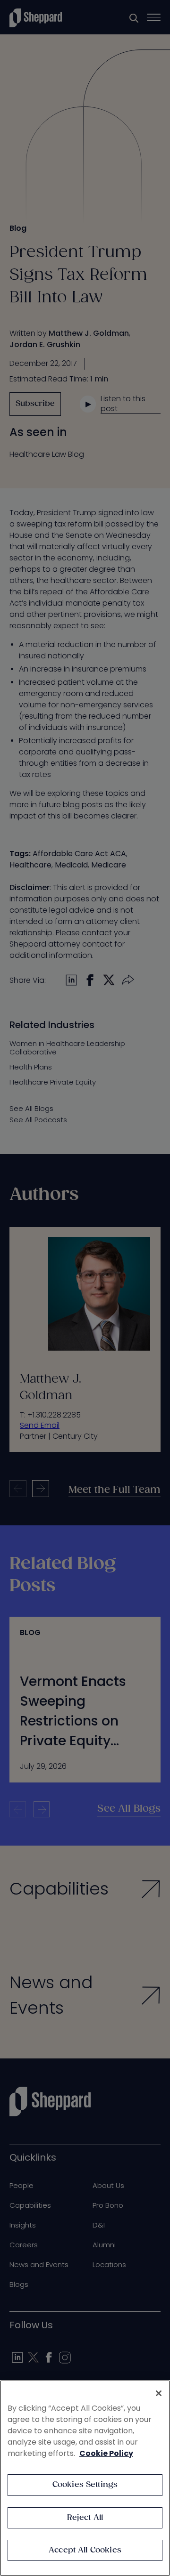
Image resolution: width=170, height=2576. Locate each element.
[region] (85, 2478)
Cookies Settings (85, 2485)
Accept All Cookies (85, 2550)
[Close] (159, 2393)
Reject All (85, 2518)
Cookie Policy (106, 2453)
